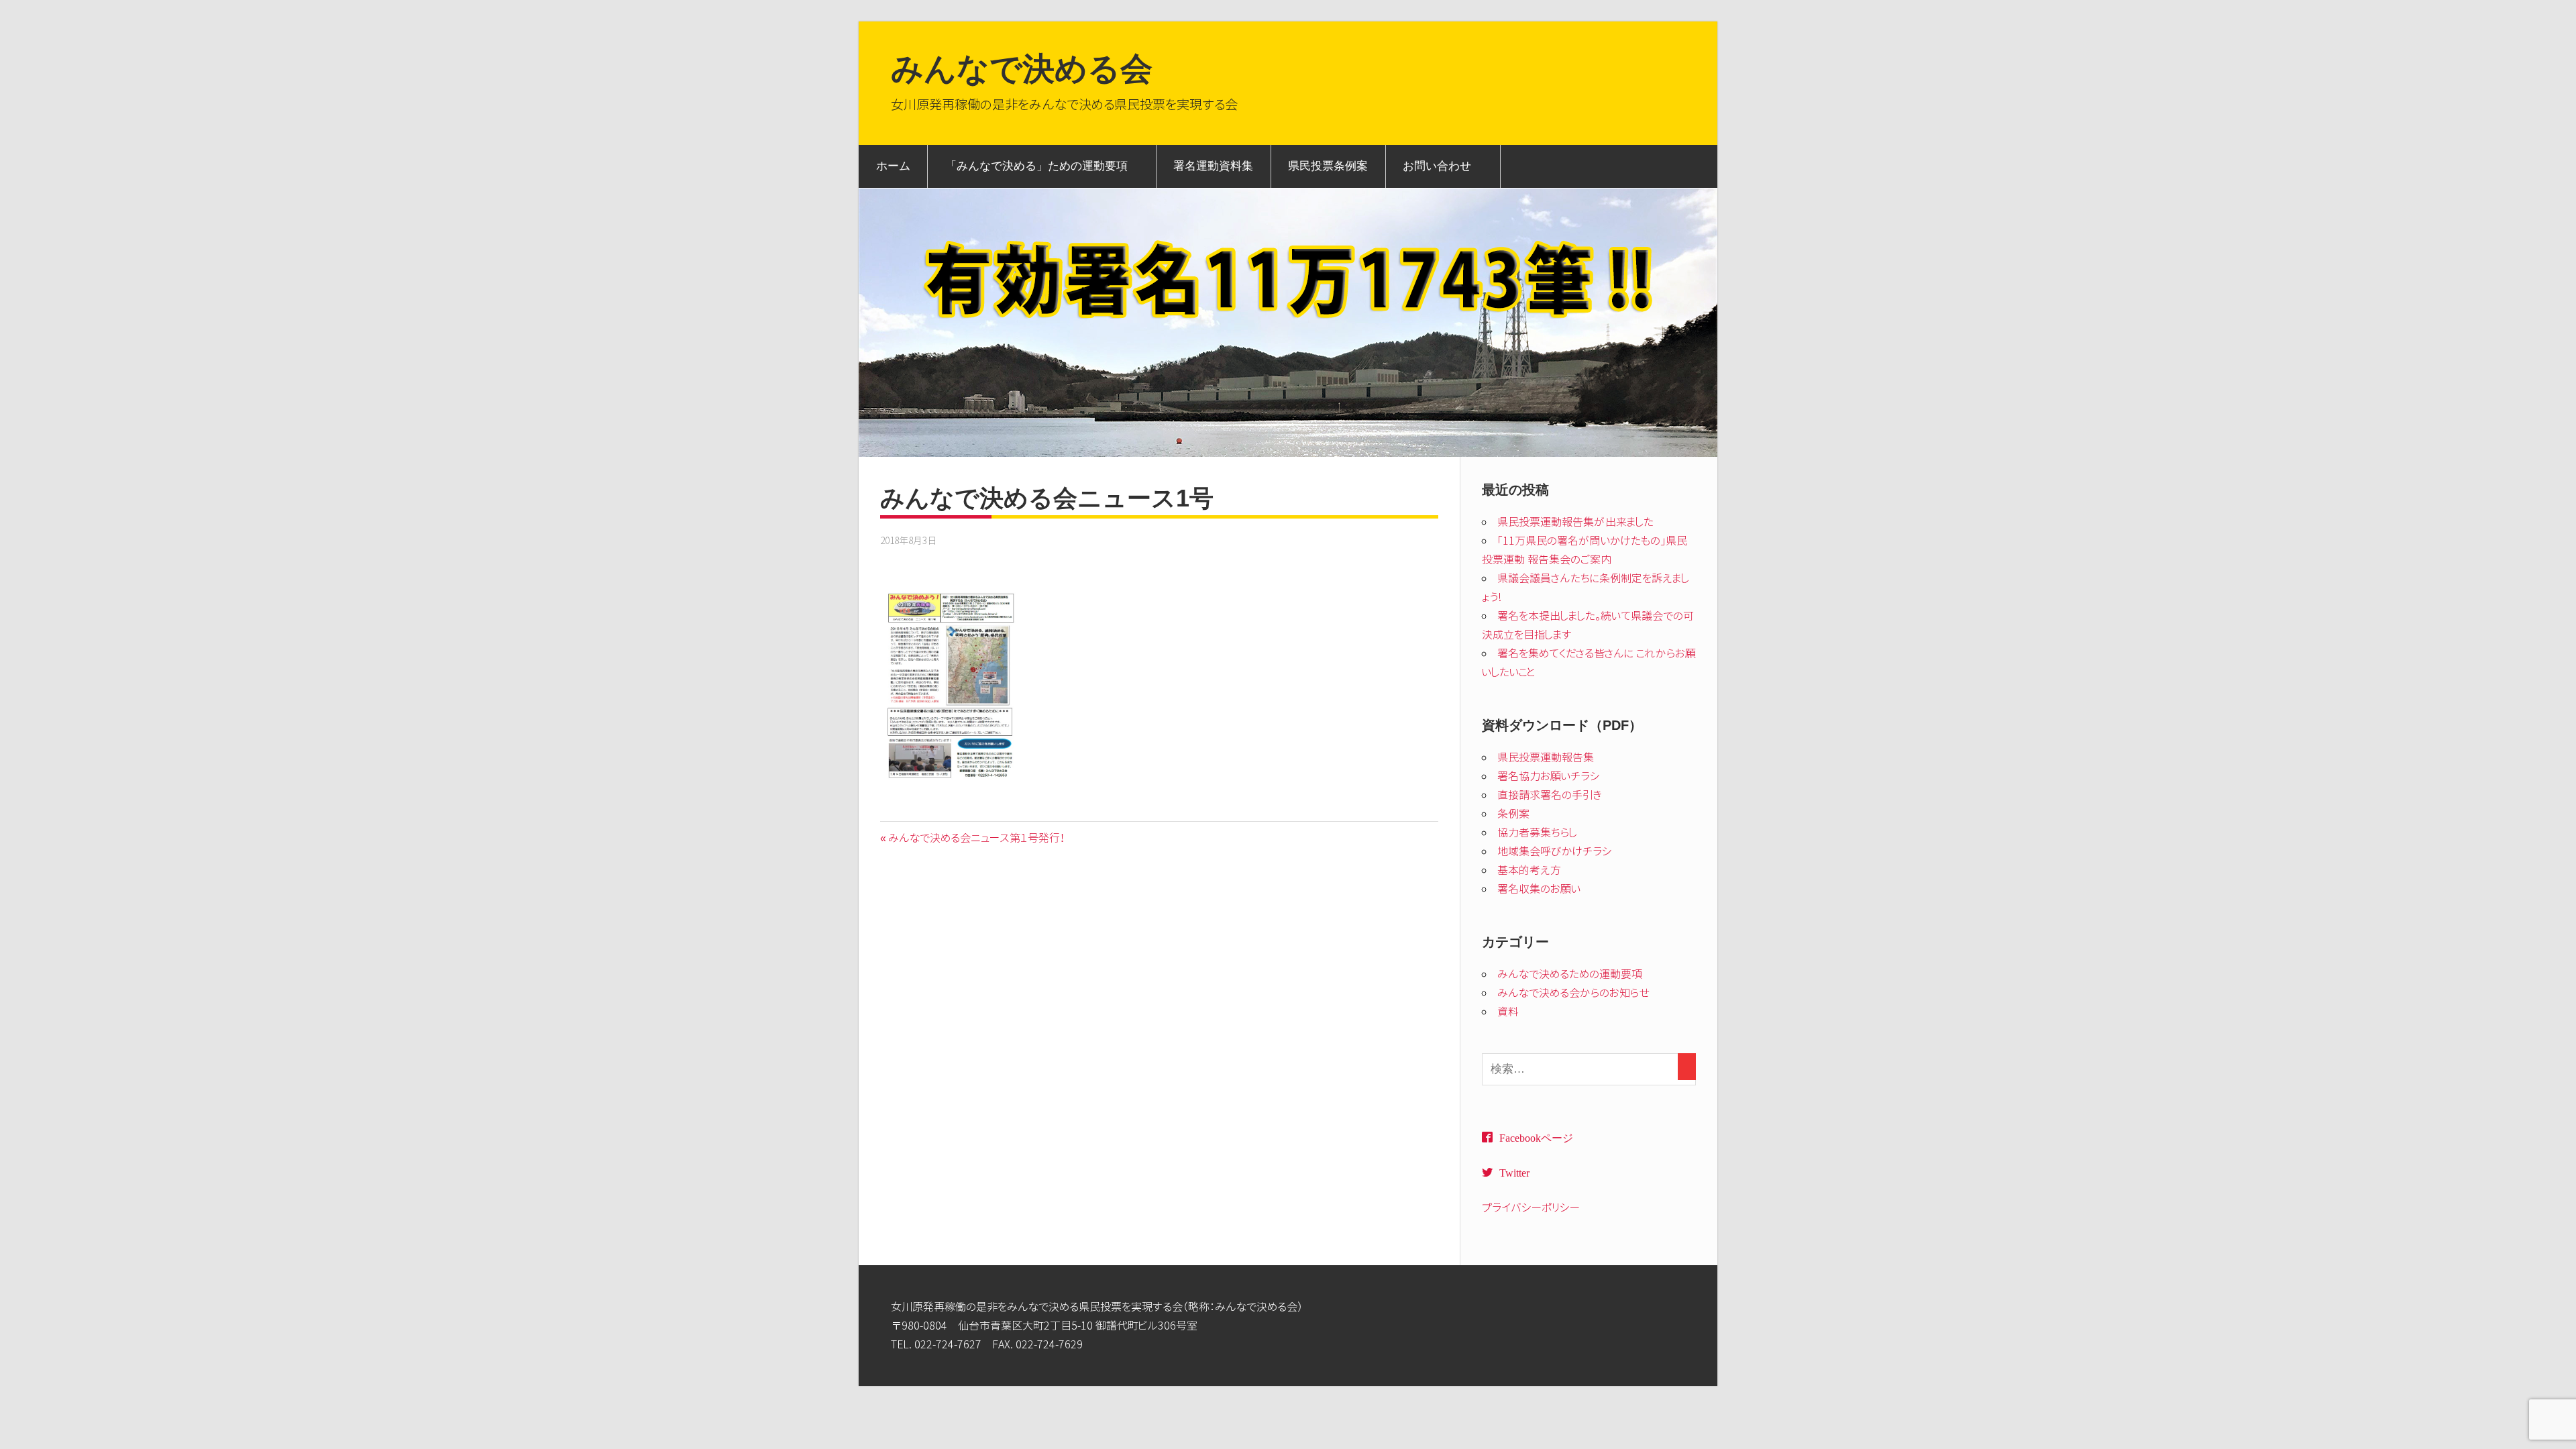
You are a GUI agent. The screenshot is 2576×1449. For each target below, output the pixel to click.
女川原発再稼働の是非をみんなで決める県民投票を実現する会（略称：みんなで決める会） (1097, 1307)
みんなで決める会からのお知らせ (1573, 993)
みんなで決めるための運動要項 (1570, 974)
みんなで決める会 (1022, 69)
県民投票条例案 (1328, 166)
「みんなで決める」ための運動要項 (1036, 166)
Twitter (1514, 1172)
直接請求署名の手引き (1550, 795)
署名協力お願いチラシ (1549, 776)
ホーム (893, 166)
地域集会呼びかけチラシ (1555, 851)
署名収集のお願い (1539, 889)
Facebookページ (1536, 1137)
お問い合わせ (1437, 166)
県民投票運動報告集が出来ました (1575, 522)
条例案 (1513, 814)
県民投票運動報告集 (1546, 757)
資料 (1508, 1012)
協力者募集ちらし (1537, 833)
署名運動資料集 (1213, 166)
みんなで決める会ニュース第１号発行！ (976, 838)
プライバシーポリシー (1531, 1207)
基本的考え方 (1529, 870)
